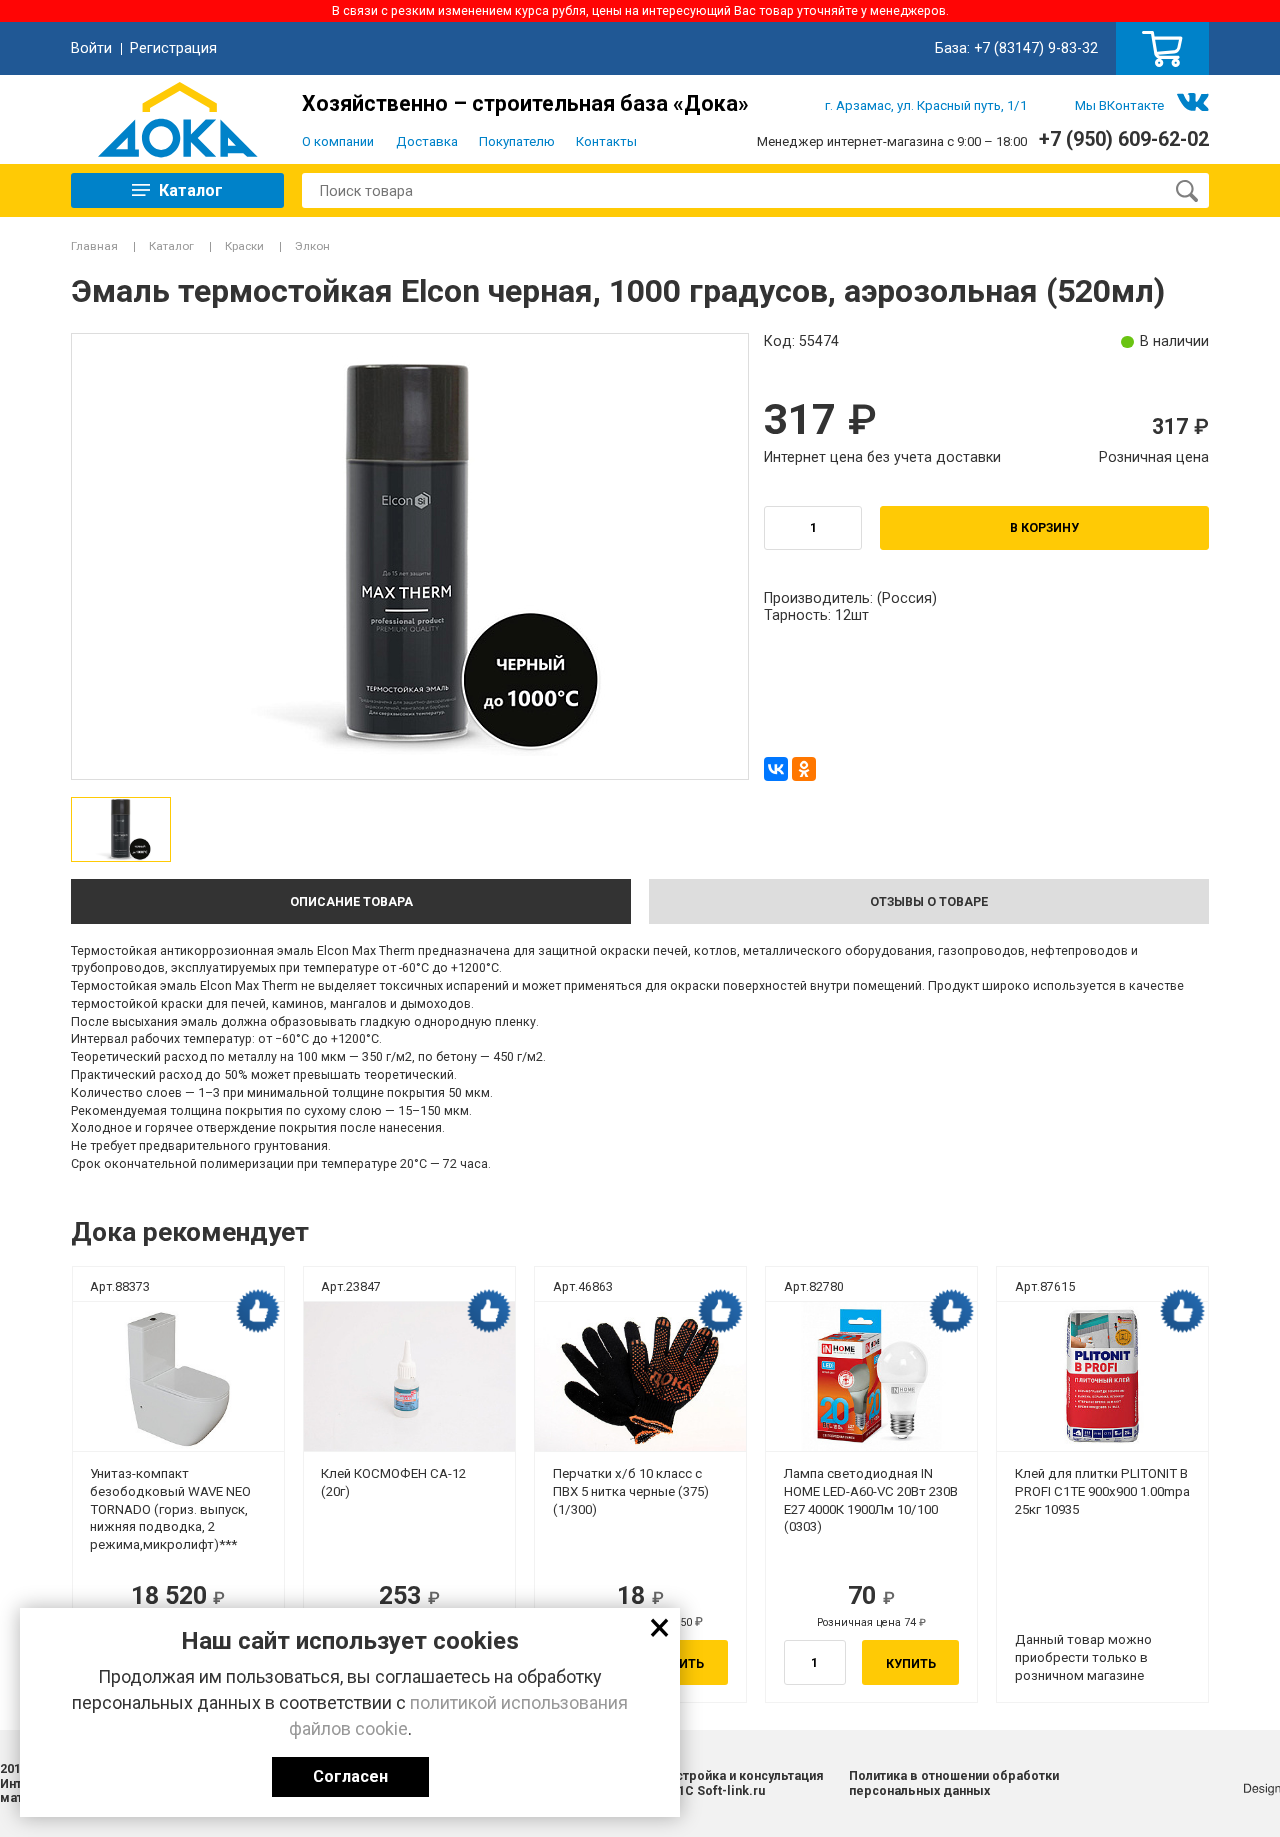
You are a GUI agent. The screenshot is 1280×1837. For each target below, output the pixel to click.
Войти (91, 48)
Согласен (350, 1776)
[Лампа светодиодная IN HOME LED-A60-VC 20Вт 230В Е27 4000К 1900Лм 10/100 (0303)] (871, 1376)
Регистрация (173, 48)
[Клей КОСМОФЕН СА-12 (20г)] (409, 1376)
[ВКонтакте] (776, 769)
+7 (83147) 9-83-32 (1036, 48)
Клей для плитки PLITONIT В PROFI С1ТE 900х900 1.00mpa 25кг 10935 (1102, 1491)
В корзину (1044, 527)
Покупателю (517, 141)
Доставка (427, 141)
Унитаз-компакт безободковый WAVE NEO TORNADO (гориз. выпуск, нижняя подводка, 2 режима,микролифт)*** (170, 1509)
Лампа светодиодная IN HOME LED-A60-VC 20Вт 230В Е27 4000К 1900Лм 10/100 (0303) (871, 1500)
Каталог (171, 246)
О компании (338, 141)
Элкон (312, 246)
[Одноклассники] (804, 769)
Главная (94, 246)
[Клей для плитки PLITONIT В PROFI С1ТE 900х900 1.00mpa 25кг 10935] (1102, 1376)
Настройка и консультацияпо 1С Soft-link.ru (742, 1783)
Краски (244, 246)
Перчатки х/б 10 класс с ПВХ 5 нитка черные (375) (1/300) (631, 1491)
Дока (177, 119)
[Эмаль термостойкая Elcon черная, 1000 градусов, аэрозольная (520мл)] (121, 829)
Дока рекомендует (258, 1311)
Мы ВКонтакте (1119, 105)
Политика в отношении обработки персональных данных (954, 1783)
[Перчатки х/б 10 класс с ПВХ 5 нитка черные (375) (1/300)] (640, 1376)
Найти (1186, 191)
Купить (911, 1663)
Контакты (606, 141)
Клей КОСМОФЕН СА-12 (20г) (393, 1482)
